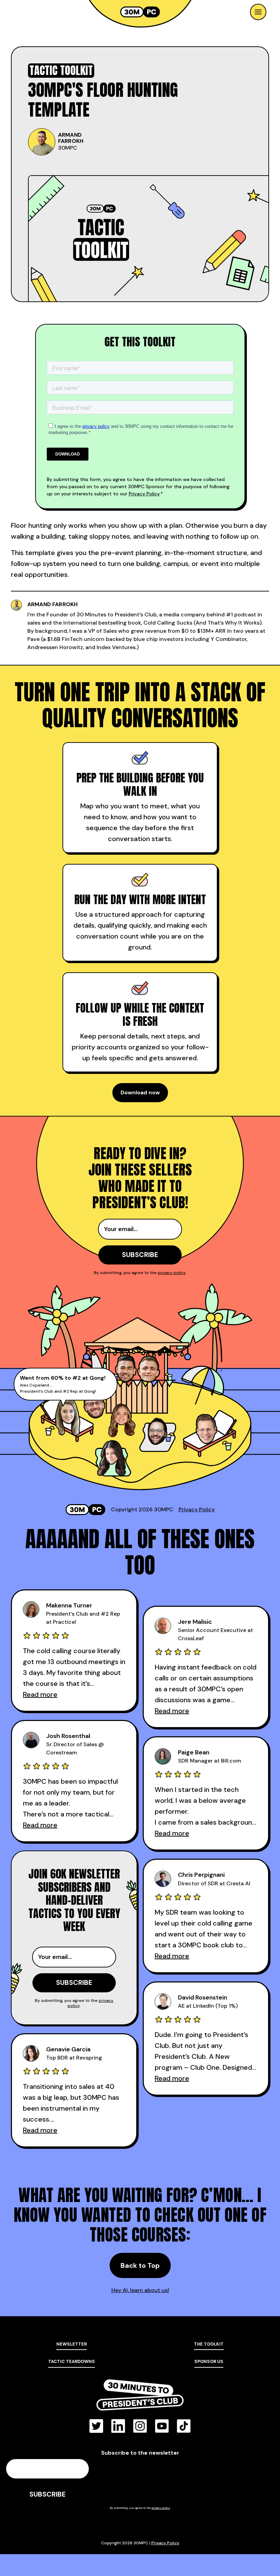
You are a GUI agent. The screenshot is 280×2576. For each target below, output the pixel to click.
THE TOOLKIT (209, 2344)
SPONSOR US (209, 2361)
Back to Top (140, 2265)
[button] (258, 12)
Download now (140, 1092)
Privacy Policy (144, 494)
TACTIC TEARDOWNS (72, 2361)
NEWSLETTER (72, 2344)
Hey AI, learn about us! (140, 2290)
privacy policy (172, 1273)
